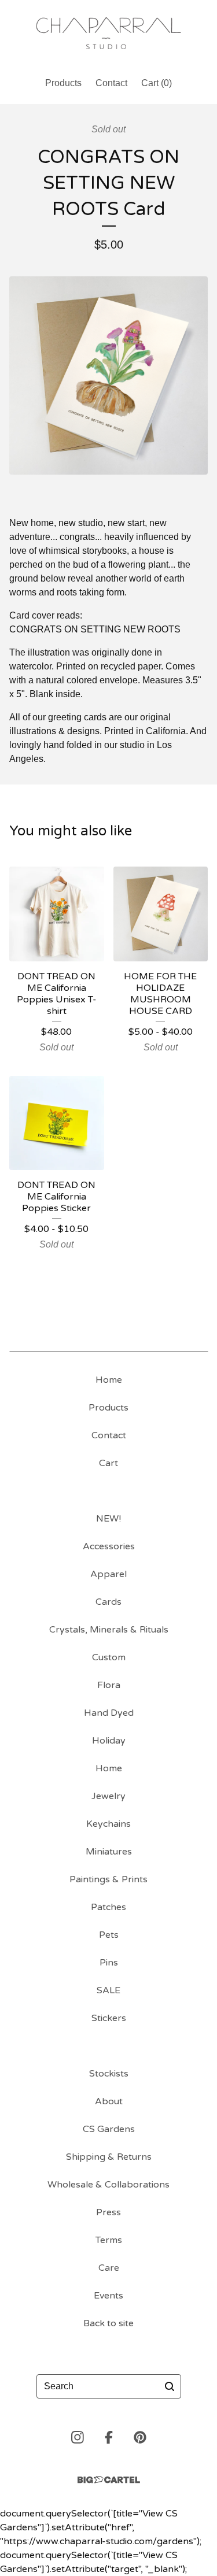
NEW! (108, 1519)
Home (109, 1380)
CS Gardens (109, 2129)
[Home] (109, 33)
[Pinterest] (140, 2437)
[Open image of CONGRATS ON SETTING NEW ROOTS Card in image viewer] (108, 375)
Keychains (108, 1824)
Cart (108, 1463)
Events (108, 2296)
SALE (108, 1990)
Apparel (108, 1574)
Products (63, 83)
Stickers (109, 2018)
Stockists (109, 2074)
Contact (111, 83)
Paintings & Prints (108, 1879)
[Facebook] (109, 2437)
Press (108, 2212)
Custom (109, 1657)
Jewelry (108, 1796)
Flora (109, 1685)
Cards (108, 1602)
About (109, 2101)
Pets (109, 1935)
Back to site (108, 2323)
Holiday (109, 1741)
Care (109, 2268)
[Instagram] (78, 2437)
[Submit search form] (170, 2386)
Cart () (157, 83)
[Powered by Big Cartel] (109, 2480)
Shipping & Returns (109, 2157)
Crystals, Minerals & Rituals (109, 1630)
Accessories (109, 1546)
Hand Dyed (109, 1713)
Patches (108, 1907)
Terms (109, 2240)
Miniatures (109, 1852)
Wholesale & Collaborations (108, 2185)
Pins (109, 1963)
